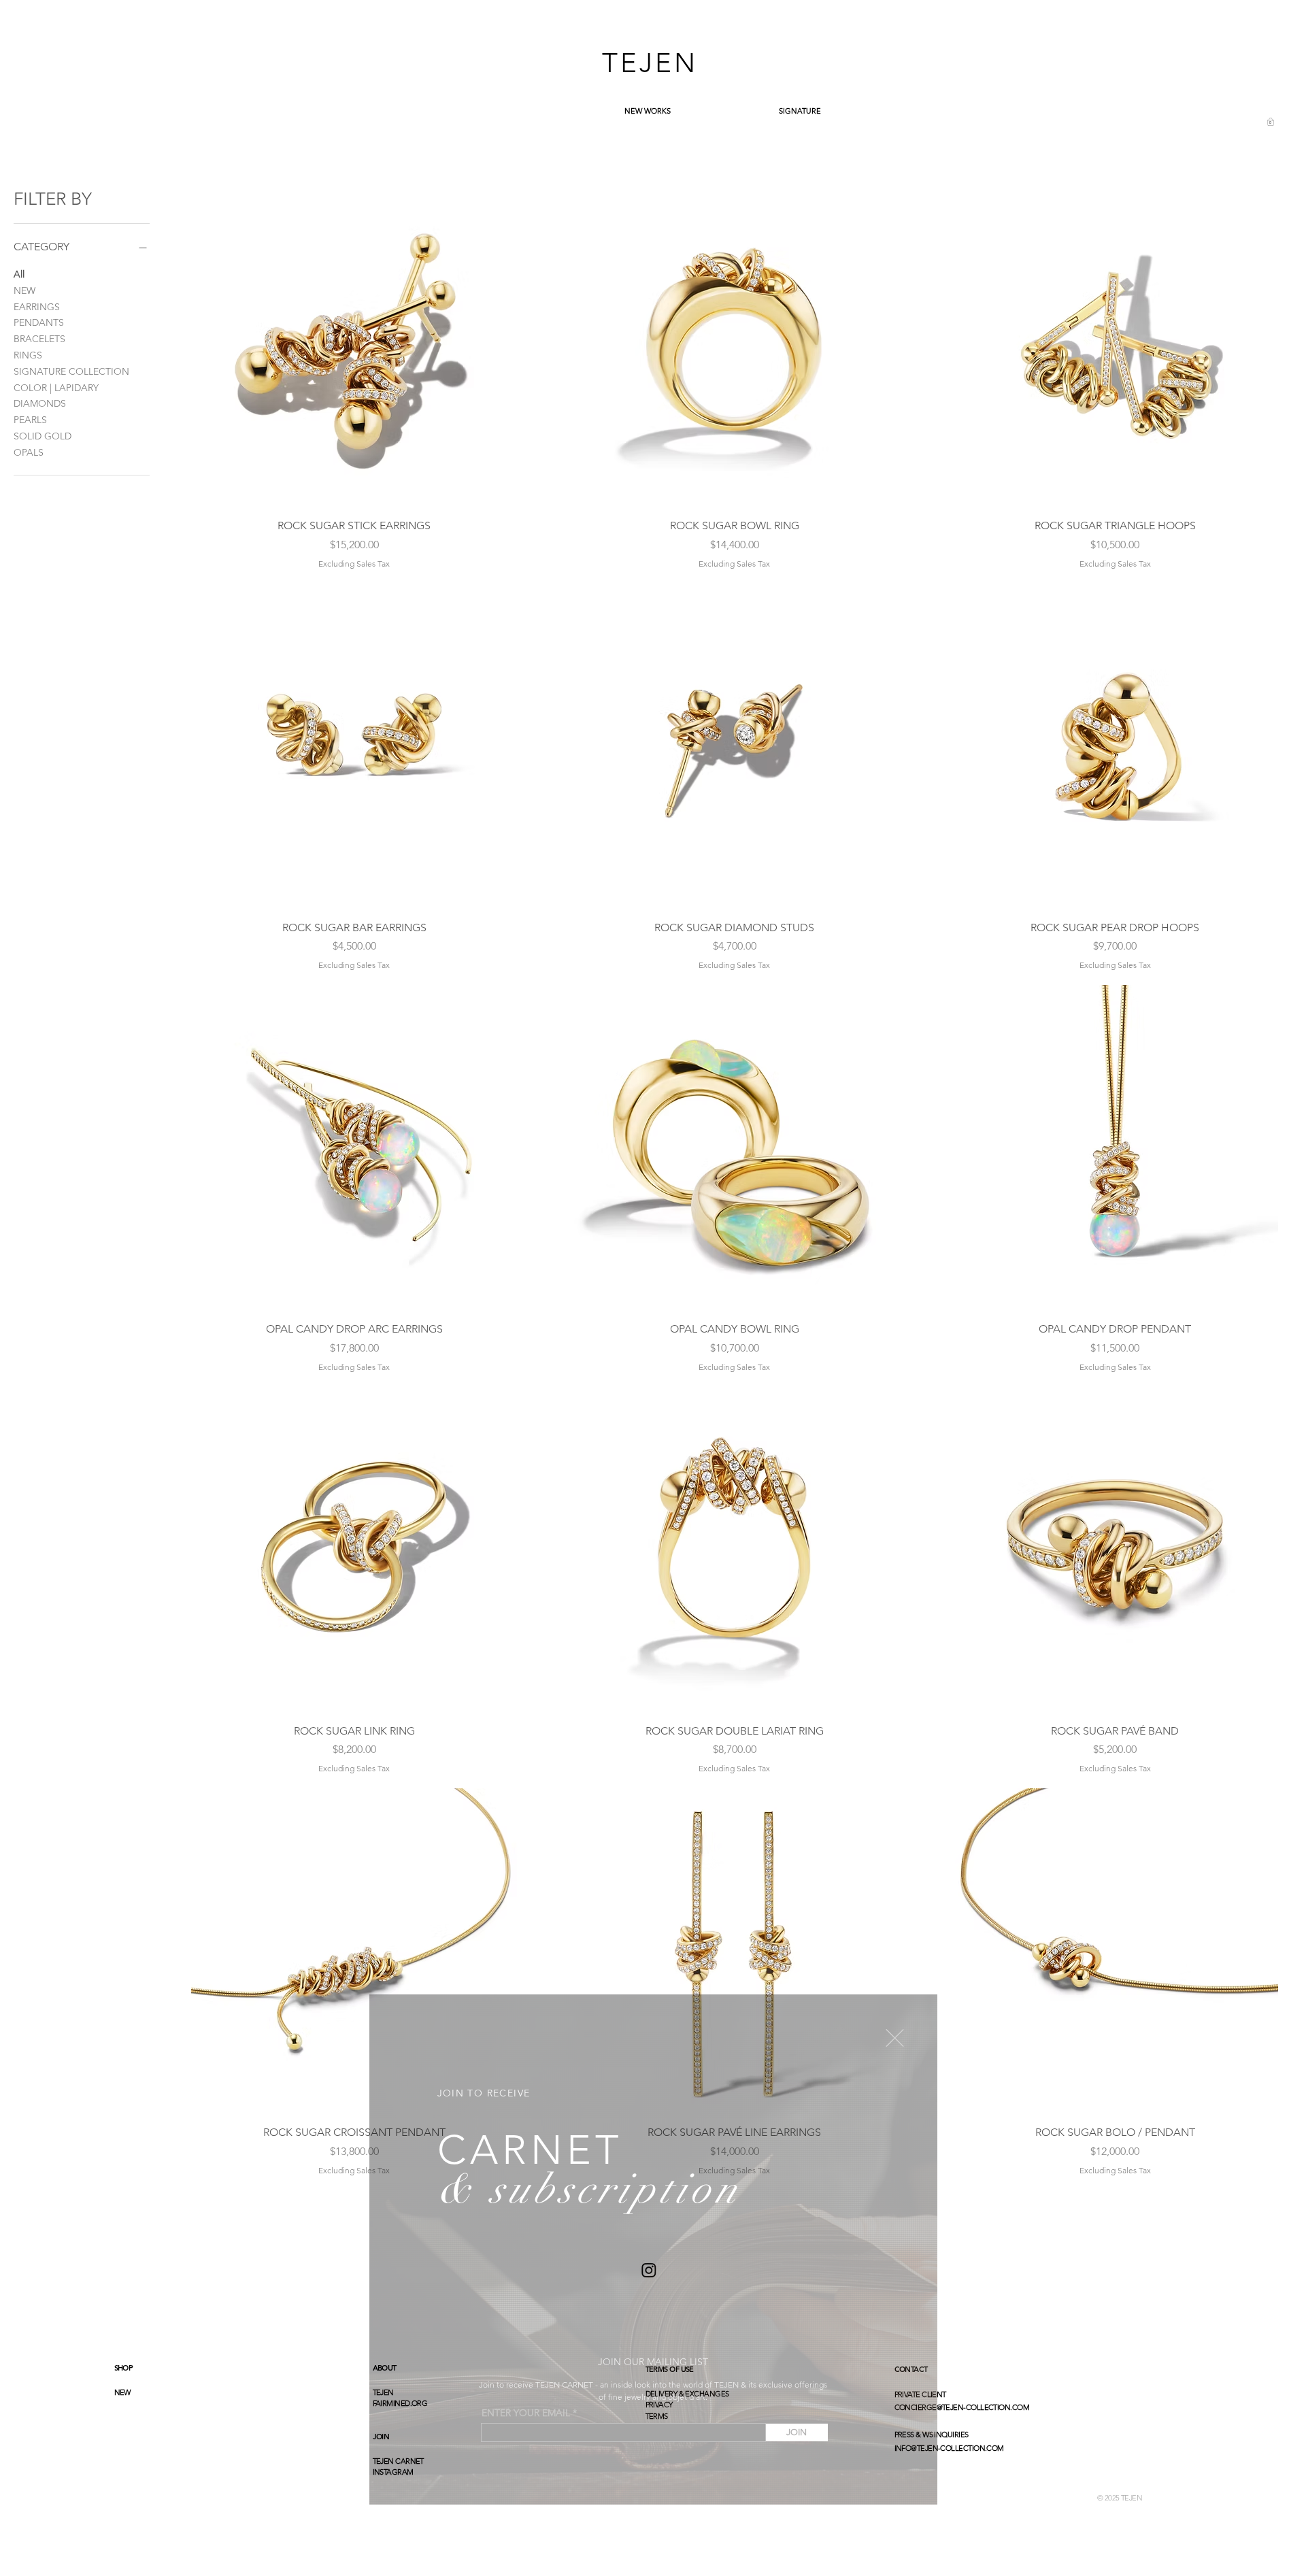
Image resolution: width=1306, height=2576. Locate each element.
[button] (895, 2038)
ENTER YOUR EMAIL (526, 2413)
